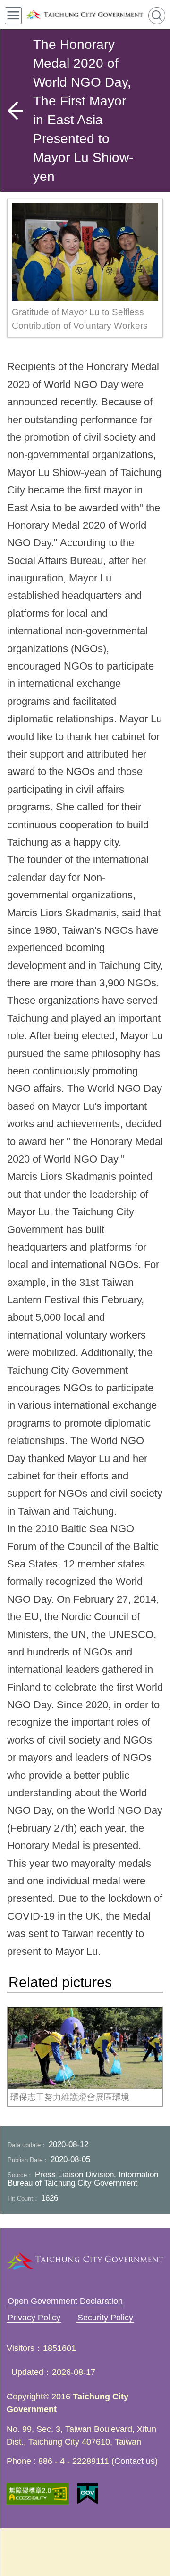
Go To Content (141, 14)
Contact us (135, 2461)
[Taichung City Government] (85, 15)
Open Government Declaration (65, 2301)
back (15, 111)
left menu (13, 16)
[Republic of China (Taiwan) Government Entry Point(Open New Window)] (88, 2494)
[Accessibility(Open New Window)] (38, 2494)
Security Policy (105, 2318)
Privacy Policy (34, 2318)
